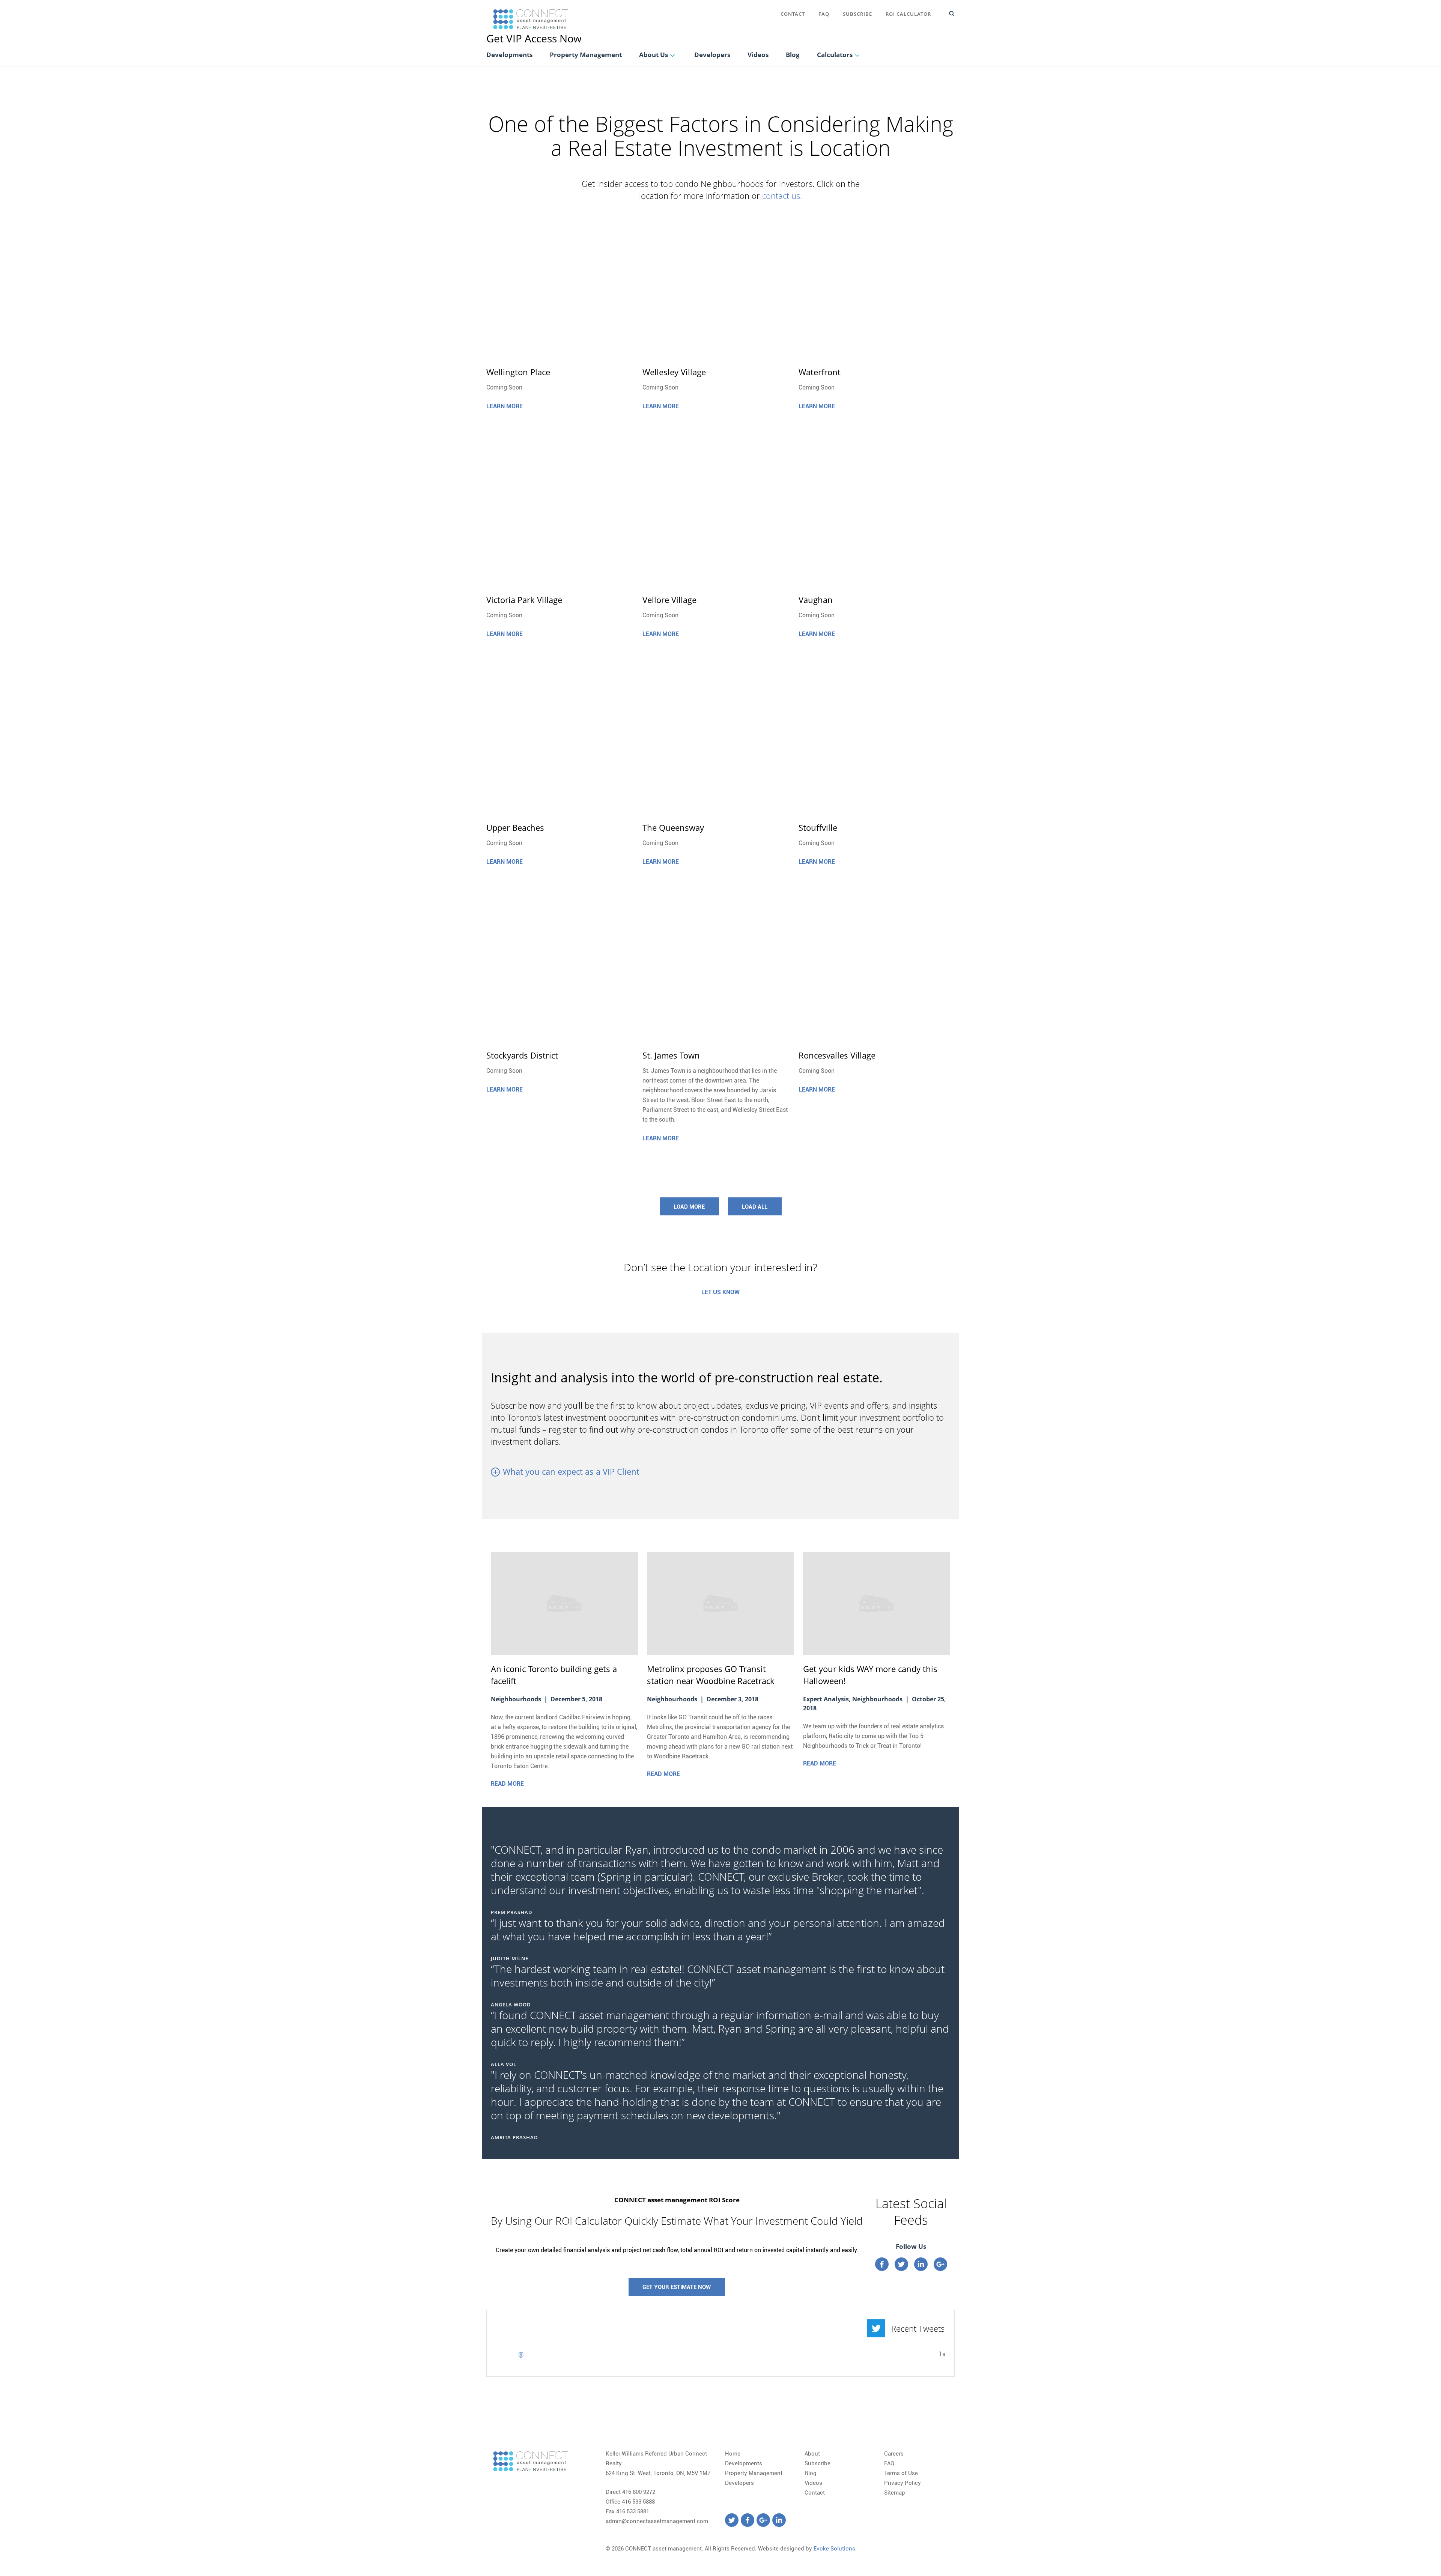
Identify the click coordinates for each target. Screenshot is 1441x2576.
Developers (739, 2483)
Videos (813, 2483)
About (812, 2454)
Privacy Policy (903, 2483)
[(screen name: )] (505, 2358)
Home (733, 2454)
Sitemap (895, 2493)
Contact (793, 14)
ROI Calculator (908, 14)
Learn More (505, 406)
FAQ (824, 14)
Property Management (754, 2473)
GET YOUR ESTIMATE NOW (677, 2287)
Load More (689, 1207)
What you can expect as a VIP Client (571, 1471)
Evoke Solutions (834, 2549)
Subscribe (857, 14)
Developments (744, 2463)
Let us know (720, 1292)
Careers (894, 2454)
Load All (755, 1207)
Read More (507, 1784)
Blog (811, 2473)
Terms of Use (901, 2473)
